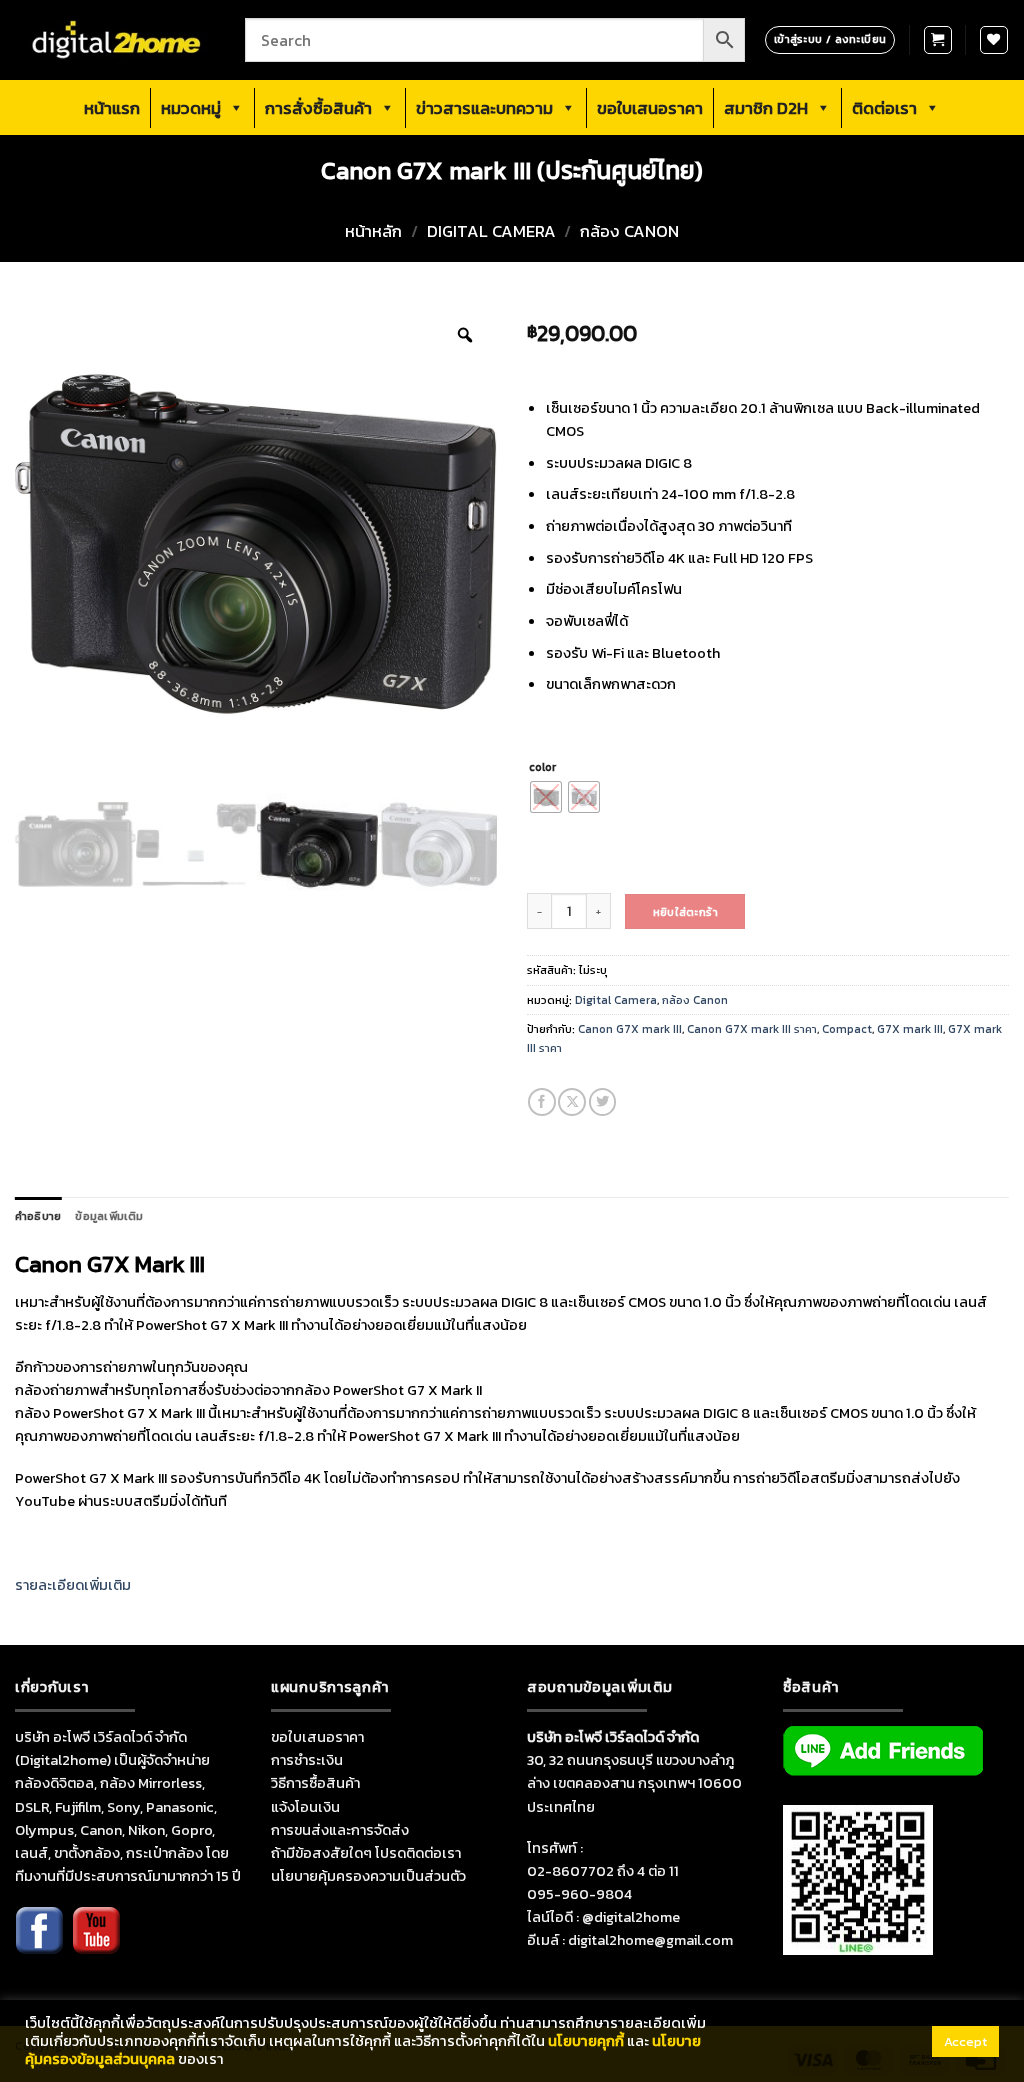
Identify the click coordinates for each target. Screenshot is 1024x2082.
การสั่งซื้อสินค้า (318, 108)
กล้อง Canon (629, 231)
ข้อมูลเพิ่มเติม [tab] (109, 1216)
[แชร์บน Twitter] (603, 1102)
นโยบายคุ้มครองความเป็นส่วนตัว (368, 1876)
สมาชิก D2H (766, 108)
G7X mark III (910, 1029)
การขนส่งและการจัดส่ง (340, 1830)
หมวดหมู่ (191, 108)
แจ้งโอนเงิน (305, 1807)
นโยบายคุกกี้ (586, 2041)
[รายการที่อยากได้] (994, 40)
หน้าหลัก (373, 231)
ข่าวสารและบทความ (484, 108)
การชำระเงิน (307, 1760)
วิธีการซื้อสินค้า (315, 1783)
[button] (938, 40)
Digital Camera (491, 231)
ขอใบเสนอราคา (650, 108)
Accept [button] (965, 2041)
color (542, 767)
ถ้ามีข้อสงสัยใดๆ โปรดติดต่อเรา (366, 1853)
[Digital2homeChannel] (96, 1944)
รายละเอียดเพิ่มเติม (73, 1585)
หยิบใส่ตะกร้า (685, 912)
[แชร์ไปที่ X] (572, 1102)
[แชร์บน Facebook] (542, 1102)
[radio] (546, 797)
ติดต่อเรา (884, 108)
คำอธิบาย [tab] (38, 1216)
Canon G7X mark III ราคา (752, 1029)
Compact (847, 1029)
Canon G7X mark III (630, 1029)
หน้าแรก (112, 108)
